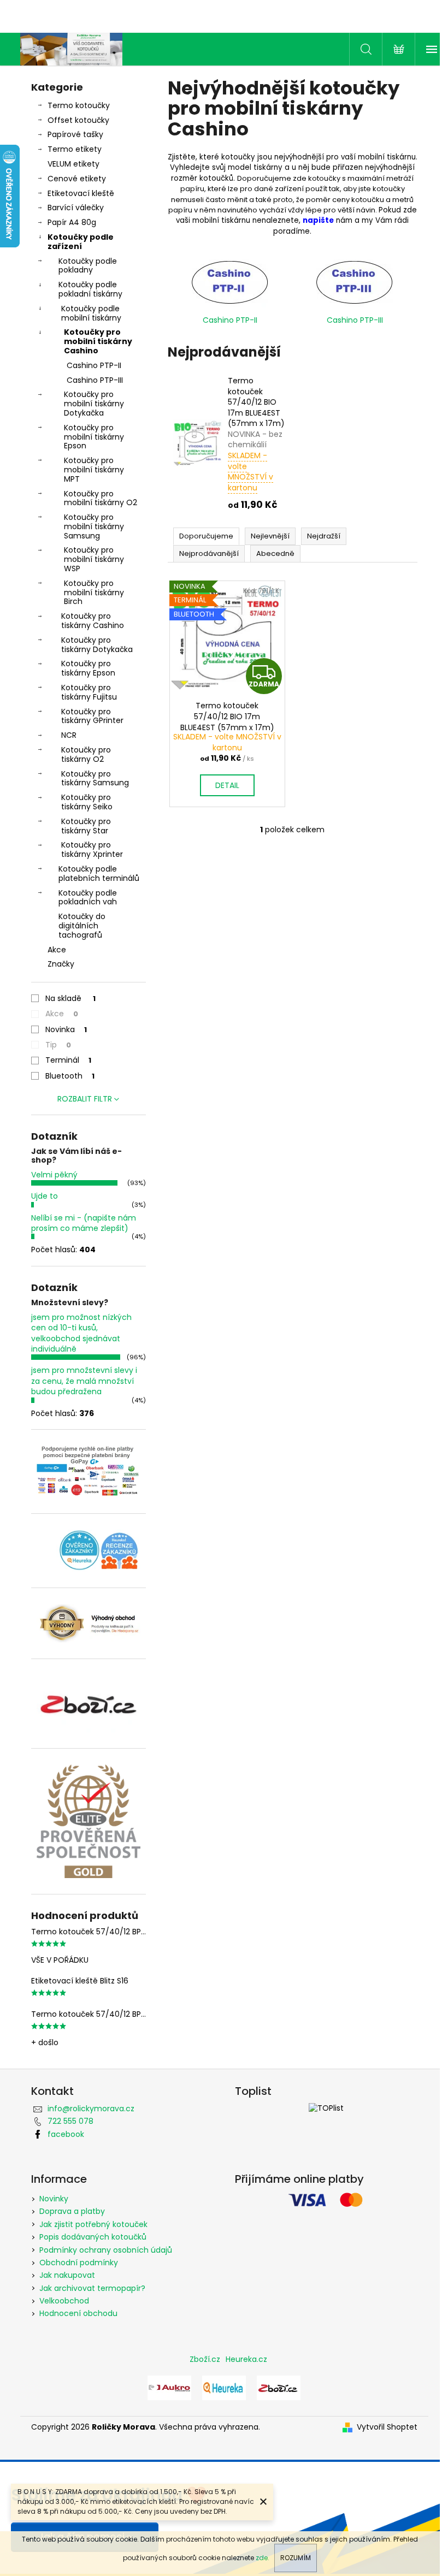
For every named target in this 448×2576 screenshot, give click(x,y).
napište (318, 220)
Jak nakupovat (67, 2275)
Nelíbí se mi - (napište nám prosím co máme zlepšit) (84, 1223)
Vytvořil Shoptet (387, 2427)
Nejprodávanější (209, 553)
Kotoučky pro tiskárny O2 (86, 754)
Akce (57, 950)
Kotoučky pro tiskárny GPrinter (92, 716)
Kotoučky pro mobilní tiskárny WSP (94, 559)
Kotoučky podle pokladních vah (88, 898)
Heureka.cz (246, 2359)
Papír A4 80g (72, 222)
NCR (69, 735)
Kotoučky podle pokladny (88, 266)
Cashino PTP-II (94, 365)
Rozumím (296, 2558)
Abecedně (275, 553)
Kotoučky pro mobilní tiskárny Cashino (98, 341)
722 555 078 (70, 2121)
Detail (227, 785)
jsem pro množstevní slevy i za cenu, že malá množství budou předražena (84, 1381)
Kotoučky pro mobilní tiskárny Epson (94, 437)
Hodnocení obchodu (78, 2313)
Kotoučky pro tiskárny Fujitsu (89, 692)
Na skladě (70, 998)
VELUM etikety (73, 164)
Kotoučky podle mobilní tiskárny (91, 313)
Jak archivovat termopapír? (92, 2288)
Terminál (68, 1060)
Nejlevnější (270, 536)
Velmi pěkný (54, 1175)
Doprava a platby (72, 2211)
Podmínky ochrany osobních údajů (106, 2250)
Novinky (54, 2199)
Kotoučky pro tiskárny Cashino (93, 621)
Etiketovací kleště (81, 193)
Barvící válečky (76, 208)
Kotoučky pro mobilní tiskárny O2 (101, 498)
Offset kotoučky (78, 120)
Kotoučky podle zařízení (81, 242)
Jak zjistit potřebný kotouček (93, 2224)
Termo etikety (75, 149)
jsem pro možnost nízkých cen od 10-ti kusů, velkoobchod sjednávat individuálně (81, 1333)
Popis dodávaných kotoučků (93, 2237)
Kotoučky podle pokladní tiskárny (90, 289)
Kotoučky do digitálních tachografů (82, 926)
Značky (61, 964)
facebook (66, 2134)
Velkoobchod (64, 2301)
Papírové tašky (75, 134)
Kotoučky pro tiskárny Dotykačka (97, 645)
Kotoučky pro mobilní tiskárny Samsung (94, 526)
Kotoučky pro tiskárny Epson (88, 668)
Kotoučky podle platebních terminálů (99, 874)
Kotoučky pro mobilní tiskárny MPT (94, 470)
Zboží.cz (205, 2359)
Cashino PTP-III (95, 380)
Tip (58, 1045)
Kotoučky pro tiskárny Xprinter (92, 849)
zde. (263, 2558)
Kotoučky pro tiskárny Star (86, 826)
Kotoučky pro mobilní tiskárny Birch (94, 593)
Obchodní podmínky (79, 2263)
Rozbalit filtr (85, 1099)
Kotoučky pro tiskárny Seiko (87, 802)
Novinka (66, 1029)
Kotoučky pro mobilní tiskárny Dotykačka (94, 404)
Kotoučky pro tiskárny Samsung (95, 778)
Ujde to (45, 1196)
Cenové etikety (77, 179)
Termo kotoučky (79, 105)
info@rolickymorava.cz (91, 2109)
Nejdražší (324, 536)
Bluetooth (70, 1076)
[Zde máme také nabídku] (169, 2388)
